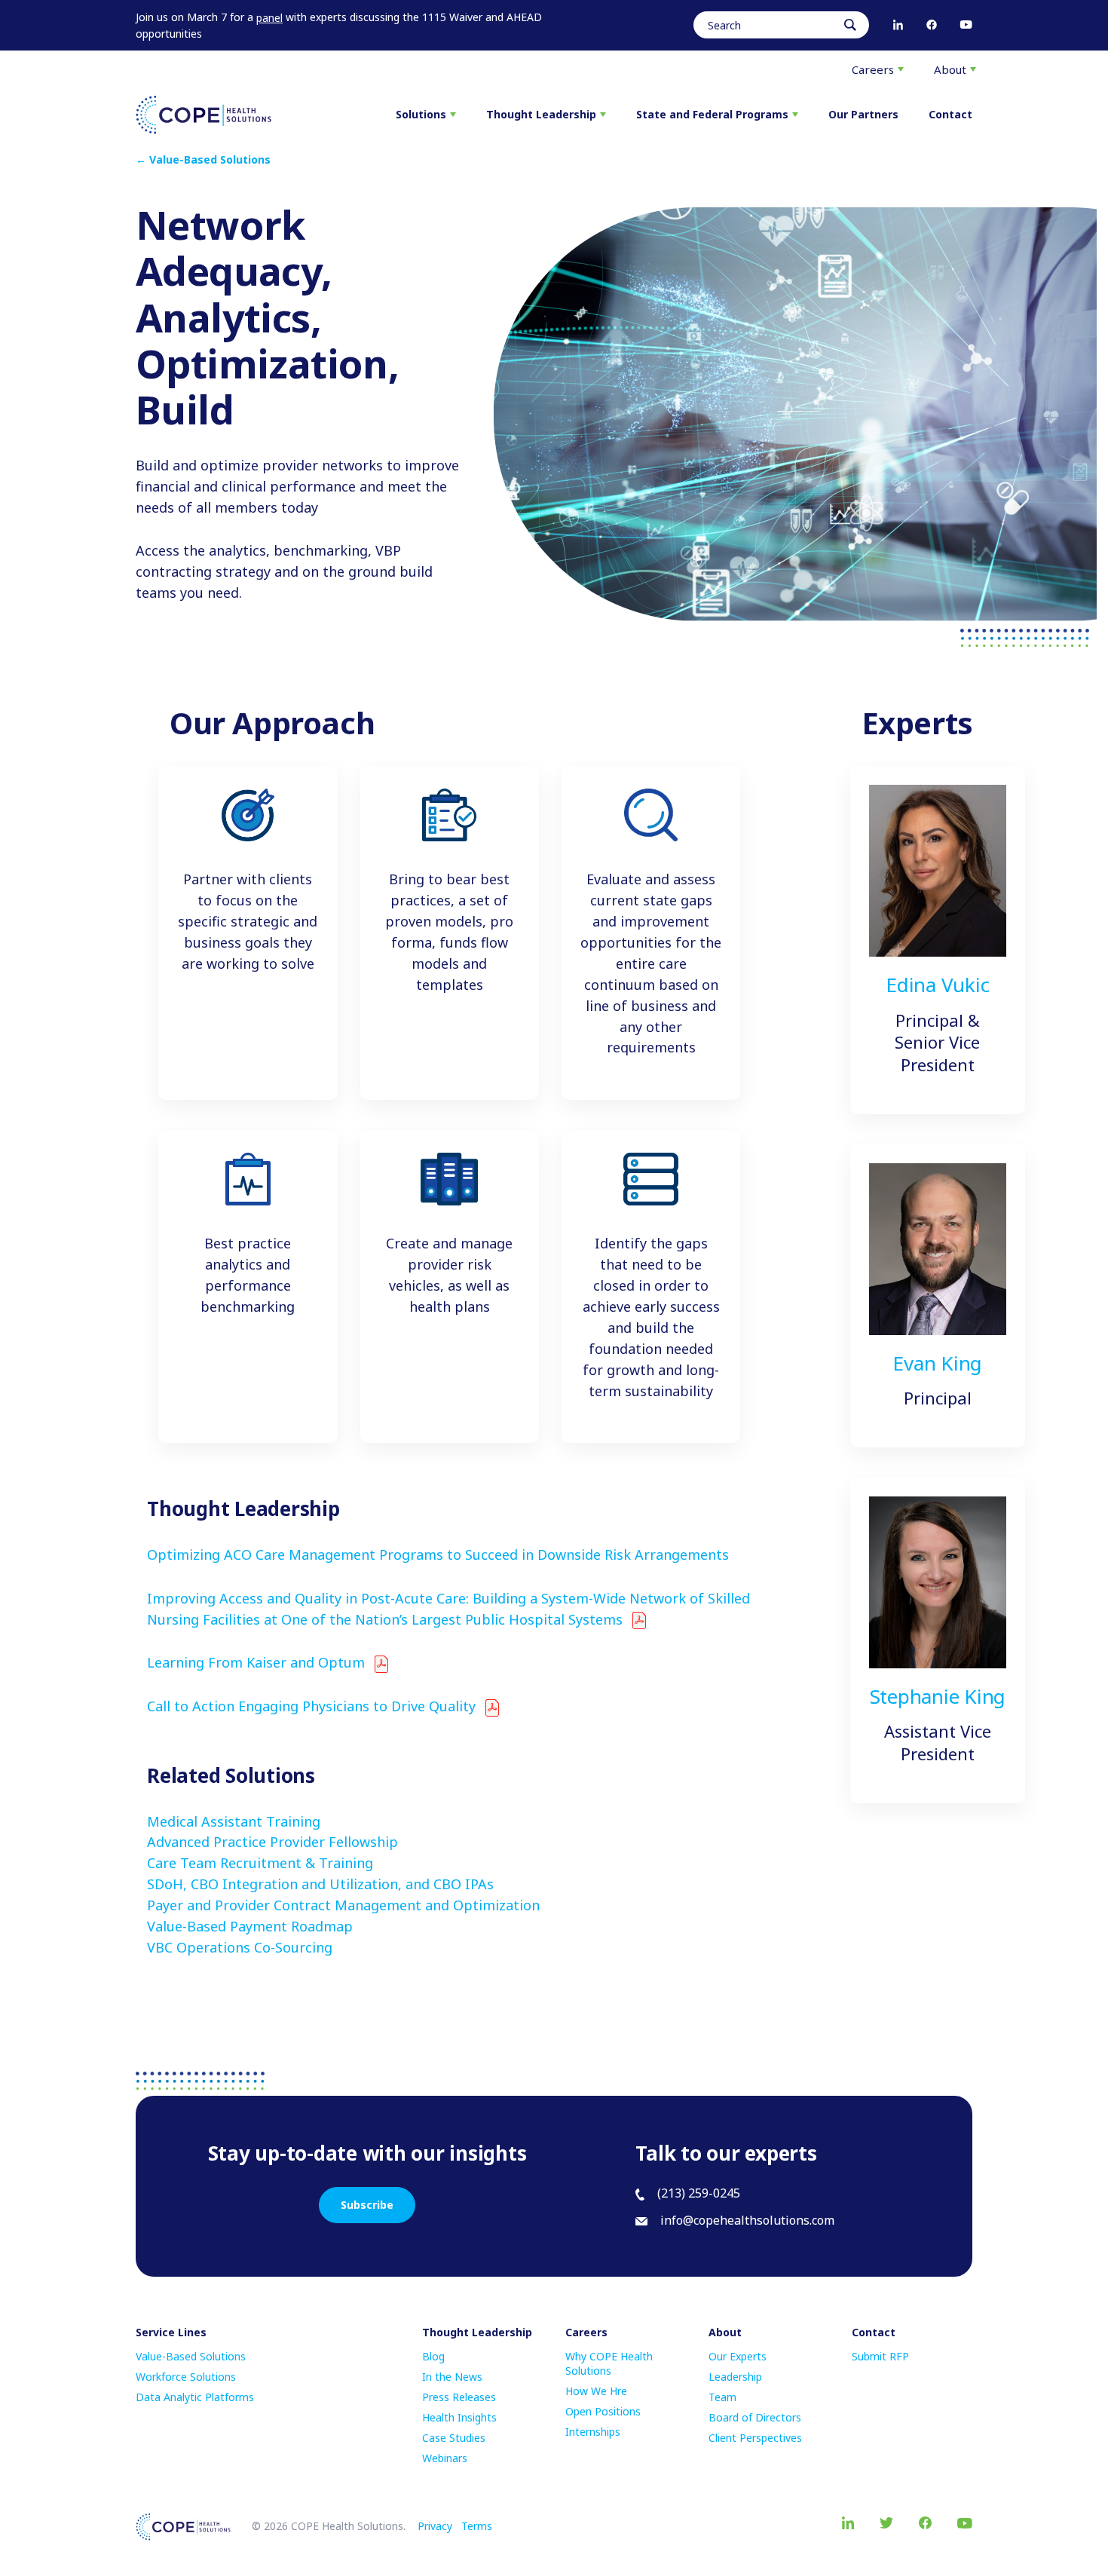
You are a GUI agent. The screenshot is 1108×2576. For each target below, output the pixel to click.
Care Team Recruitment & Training (260, 1863)
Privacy (435, 2526)
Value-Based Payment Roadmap (250, 1926)
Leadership (735, 2377)
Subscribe (367, 2205)
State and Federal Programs (712, 114)
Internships (593, 2432)
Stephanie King (938, 1696)
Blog (433, 2356)
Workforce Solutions (186, 2377)
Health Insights (459, 2417)
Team (722, 2397)
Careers (873, 69)
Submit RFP (880, 2356)
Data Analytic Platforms (195, 2397)
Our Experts (738, 2356)
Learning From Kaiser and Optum (256, 1662)
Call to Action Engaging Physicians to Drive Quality (311, 1706)
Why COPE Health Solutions (609, 2363)
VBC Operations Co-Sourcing (240, 1947)
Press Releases (459, 2397)
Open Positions (603, 2411)
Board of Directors (755, 2417)
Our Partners (863, 114)
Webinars (445, 2458)
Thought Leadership (541, 114)
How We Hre (596, 2391)
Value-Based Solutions (191, 2356)
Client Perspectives (755, 2438)
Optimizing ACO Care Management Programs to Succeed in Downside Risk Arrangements (438, 1554)
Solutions (421, 114)
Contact (950, 114)
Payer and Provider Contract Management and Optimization (343, 1905)
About (950, 69)
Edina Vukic (937, 985)
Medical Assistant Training (234, 1821)
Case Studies (454, 2438)
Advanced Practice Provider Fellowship (272, 1842)
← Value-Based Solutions (203, 159)
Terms (477, 2526)
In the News (452, 2377)
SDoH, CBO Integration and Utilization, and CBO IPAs (320, 1884)
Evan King (937, 1363)
